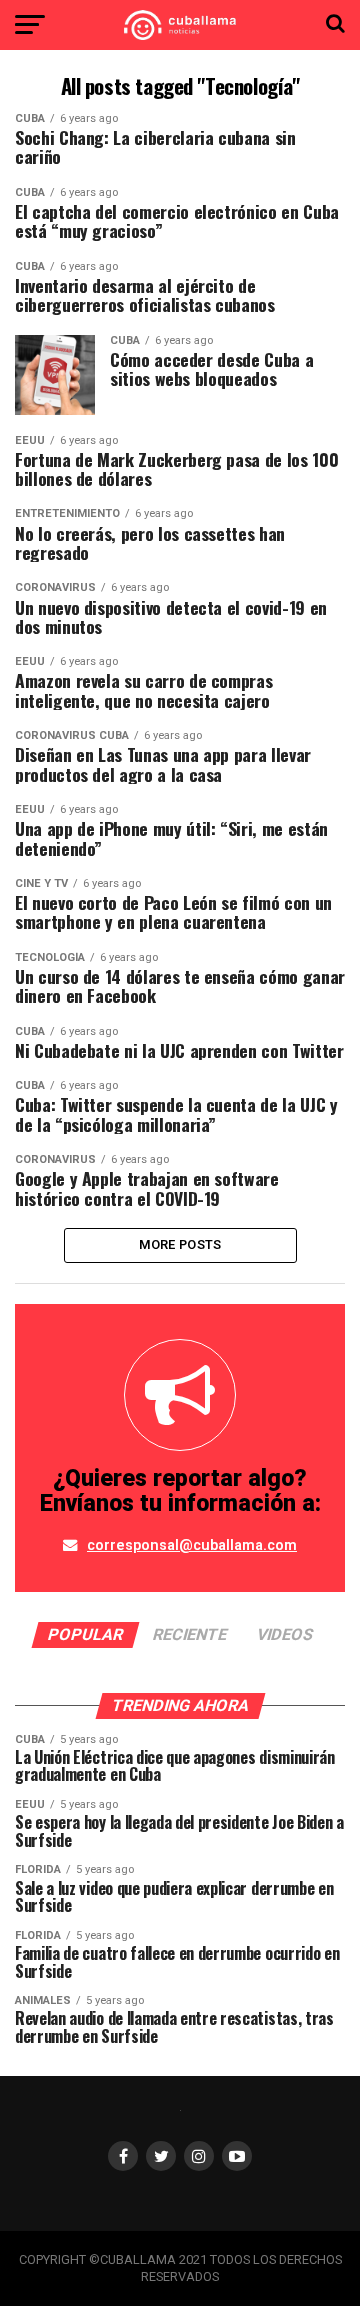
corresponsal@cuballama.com (192, 1545)
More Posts (180, 1244)
